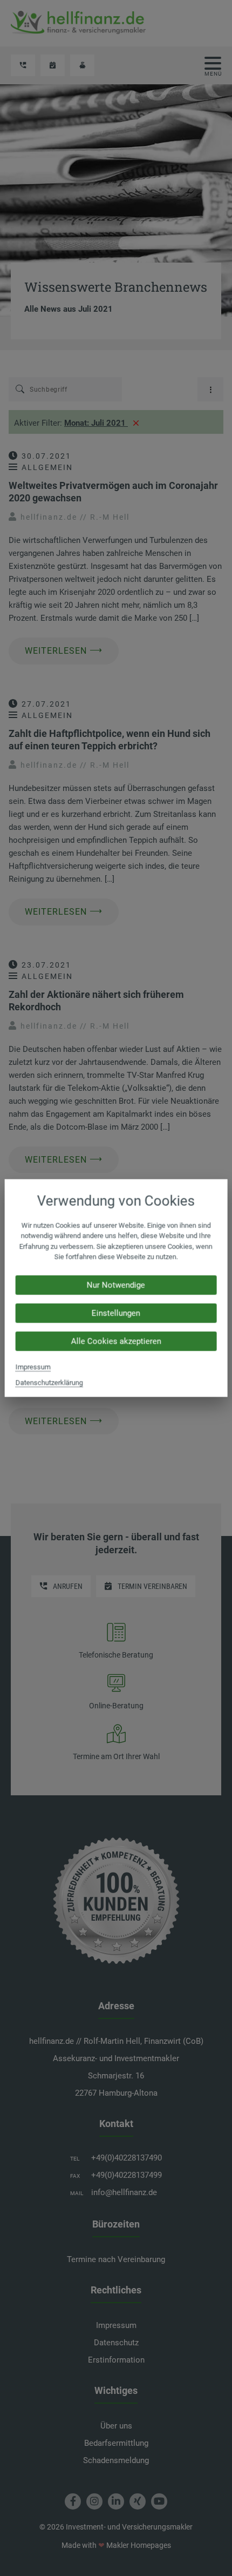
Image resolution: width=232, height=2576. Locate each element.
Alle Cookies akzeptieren (116, 1341)
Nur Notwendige (116, 1285)
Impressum (33, 1367)
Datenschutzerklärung (49, 1382)
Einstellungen (116, 1313)
